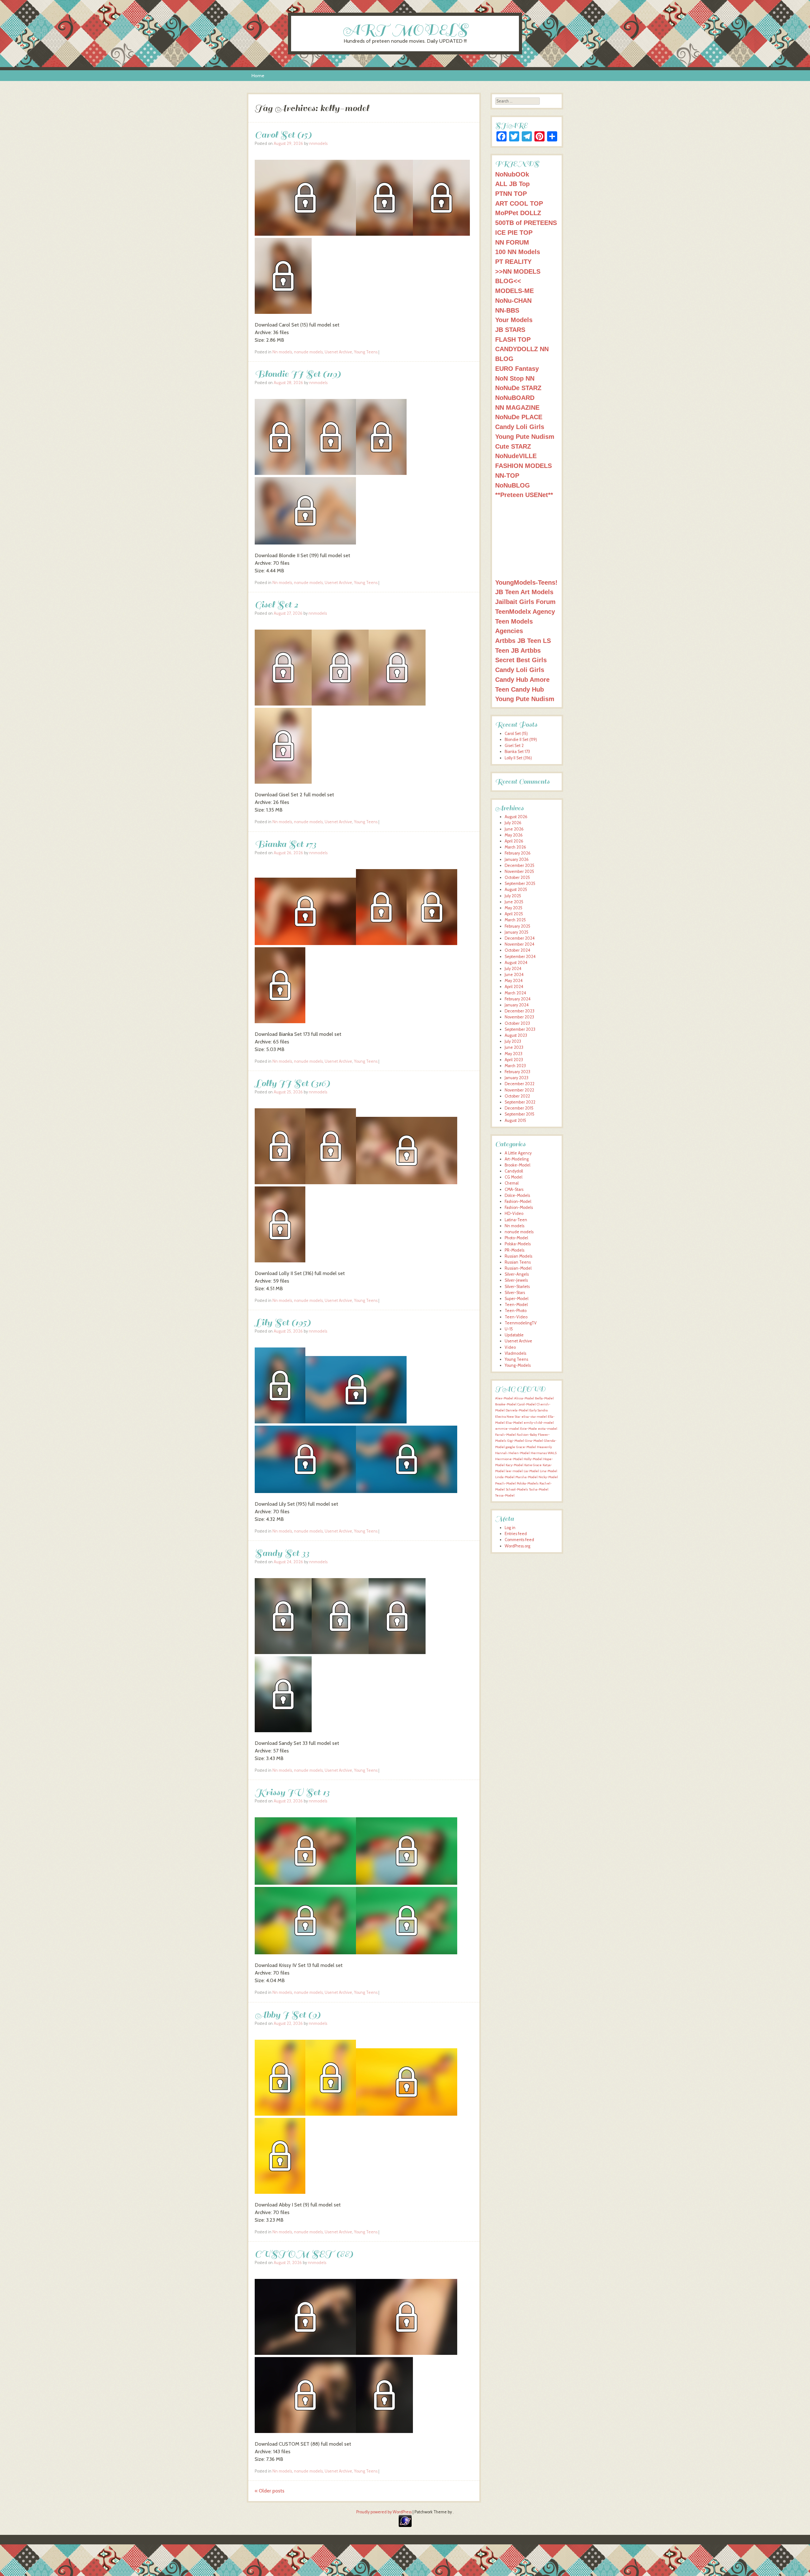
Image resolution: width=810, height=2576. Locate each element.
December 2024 (520, 938)
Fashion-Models (519, 1207)
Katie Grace (533, 1465)
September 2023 (520, 1029)
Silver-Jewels (516, 1280)
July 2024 (513, 969)
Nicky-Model (548, 1477)
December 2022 (520, 1084)
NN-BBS (507, 310)
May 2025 (514, 908)
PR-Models (514, 1250)
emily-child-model (539, 1423)
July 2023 (513, 1041)
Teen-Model (516, 1305)
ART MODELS (405, 30)
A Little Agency (518, 1153)
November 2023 (519, 1017)
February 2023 (517, 1072)
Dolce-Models (517, 1195)
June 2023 (514, 1047)
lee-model (514, 1471)
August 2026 (516, 817)
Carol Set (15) (283, 135)
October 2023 (517, 1023)
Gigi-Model (516, 1441)
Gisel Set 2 (276, 604)
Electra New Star (508, 1417)
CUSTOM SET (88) (304, 2254)
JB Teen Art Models (524, 592)
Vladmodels (515, 1353)
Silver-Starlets (517, 1287)
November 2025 (519, 871)
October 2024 (517, 950)
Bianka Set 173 (285, 844)
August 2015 (515, 1120)
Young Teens (366, 352)
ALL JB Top (512, 184)
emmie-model (507, 1429)
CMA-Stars (514, 1189)
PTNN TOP (511, 193)
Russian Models (518, 1256)
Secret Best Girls (521, 660)
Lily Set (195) (283, 1322)
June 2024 (514, 975)
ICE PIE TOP (514, 232)
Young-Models (518, 1365)
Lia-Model (531, 1471)
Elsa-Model (514, 1423)
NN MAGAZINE (517, 407)
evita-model (548, 1429)
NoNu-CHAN (513, 300)
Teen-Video (516, 1317)
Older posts (270, 2491)
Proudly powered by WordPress (384, 2512)
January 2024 (517, 1005)
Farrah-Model (505, 1435)
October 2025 (517, 877)
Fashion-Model (518, 1201)
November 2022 (519, 1090)
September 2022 (520, 1102)
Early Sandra (539, 1410)
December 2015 (519, 1108)
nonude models (308, 352)
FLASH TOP (513, 339)
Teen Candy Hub (520, 689)
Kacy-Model (514, 1465)
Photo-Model (516, 1238)
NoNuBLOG (513, 485)
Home (258, 76)
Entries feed (516, 1534)
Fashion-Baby (527, 1435)
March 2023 (515, 1066)
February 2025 (517, 926)
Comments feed (519, 1540)
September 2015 (520, 1114)
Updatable (514, 1335)
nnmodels (318, 143)
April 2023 (514, 1060)
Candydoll (514, 1171)
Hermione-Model (509, 1459)
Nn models (282, 352)
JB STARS (510, 330)
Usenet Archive (338, 352)
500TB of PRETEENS (526, 223)
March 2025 (515, 920)
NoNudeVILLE (516, 456)
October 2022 (517, 1096)
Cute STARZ (513, 446)
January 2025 (517, 932)
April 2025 (514, 914)
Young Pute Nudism (525, 436)
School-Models (517, 1489)
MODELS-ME (514, 291)
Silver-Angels (517, 1274)
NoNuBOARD (515, 398)
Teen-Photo (516, 1311)
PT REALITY (513, 261)
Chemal (512, 1183)
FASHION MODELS (523, 466)
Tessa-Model (505, 1495)
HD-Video (514, 1213)
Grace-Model (526, 1447)
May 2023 (514, 1054)
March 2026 (515, 847)
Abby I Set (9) (288, 2015)
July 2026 (513, 823)
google (510, 1447)
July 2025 (513, 896)
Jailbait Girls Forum (525, 602)
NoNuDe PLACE (519, 417)
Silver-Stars (515, 1293)
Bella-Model (544, 1398)
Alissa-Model (524, 1398)
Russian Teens (518, 1262)
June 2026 (514, 829)
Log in (510, 1528)
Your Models (514, 320)
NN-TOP (507, 475)
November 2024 (520, 944)
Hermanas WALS (544, 1453)
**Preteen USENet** (524, 495)
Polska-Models (518, 1244)
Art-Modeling (517, 1159)
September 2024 (520, 957)
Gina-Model (534, 1441)
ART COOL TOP (519, 203)
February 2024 (518, 999)
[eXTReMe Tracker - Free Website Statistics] (405, 2526)
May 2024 (514, 981)
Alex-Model (504, 1398)
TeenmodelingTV (521, 1323)
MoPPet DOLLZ (518, 213)
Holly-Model (533, 1459)
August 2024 (516, 963)
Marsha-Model (526, 1477)
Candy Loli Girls (520, 427)
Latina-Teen (516, 1220)
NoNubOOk (512, 174)
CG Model (514, 1177)
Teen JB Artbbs (518, 650)
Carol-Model (526, 1404)
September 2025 (520, 884)
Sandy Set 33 (282, 1553)
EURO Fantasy (517, 368)
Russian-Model (518, 1268)
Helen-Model (519, 1453)
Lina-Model (548, 1471)
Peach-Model (505, 1483)
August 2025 (516, 890)
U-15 (509, 1329)
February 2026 (518, 853)
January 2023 (517, 1078)
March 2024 (515, 993)
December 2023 (520, 1011)
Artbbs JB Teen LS (523, 641)
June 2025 (514, 902)
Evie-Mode (529, 1429)
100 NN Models (518, 252)
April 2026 (514, 841)
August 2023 (516, 1035)
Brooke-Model (517, 1165)
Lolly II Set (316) (292, 1083)
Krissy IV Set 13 (292, 1792)
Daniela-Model (517, 1410)
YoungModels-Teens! (526, 582)
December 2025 (520, 865)
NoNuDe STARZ (518, 388)
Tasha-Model (539, 1489)
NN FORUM (512, 242)
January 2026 (517, 859)
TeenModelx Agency (525, 611)
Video (510, 1347)
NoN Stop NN (515, 378)
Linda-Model (505, 1477)
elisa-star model (534, 1417)
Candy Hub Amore (522, 679)
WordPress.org (517, 1546)
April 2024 (514, 987)
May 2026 (514, 835)
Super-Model (517, 1299)
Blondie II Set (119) (298, 374)
